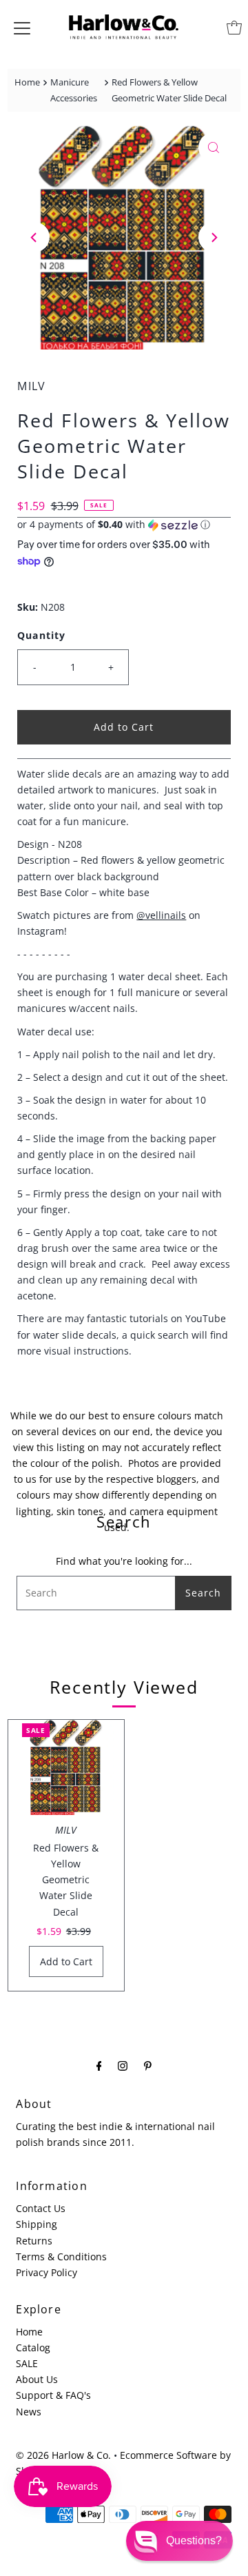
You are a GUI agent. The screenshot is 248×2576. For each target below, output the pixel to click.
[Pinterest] (148, 2065)
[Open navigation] (22, 28)
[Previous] (34, 237)
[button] (124, 525)
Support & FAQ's (53, 2395)
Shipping (37, 2224)
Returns (34, 2241)
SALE (27, 2363)
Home (27, 82)
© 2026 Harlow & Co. (63, 2455)
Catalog (33, 2347)
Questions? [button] (194, 2540)
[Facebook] (99, 2065)
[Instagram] (123, 2065)
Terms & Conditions (61, 2256)
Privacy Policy (46, 2272)
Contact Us (41, 2208)
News (29, 2412)
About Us (37, 2379)
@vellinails (161, 915)
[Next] (214, 237)
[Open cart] (234, 28)
